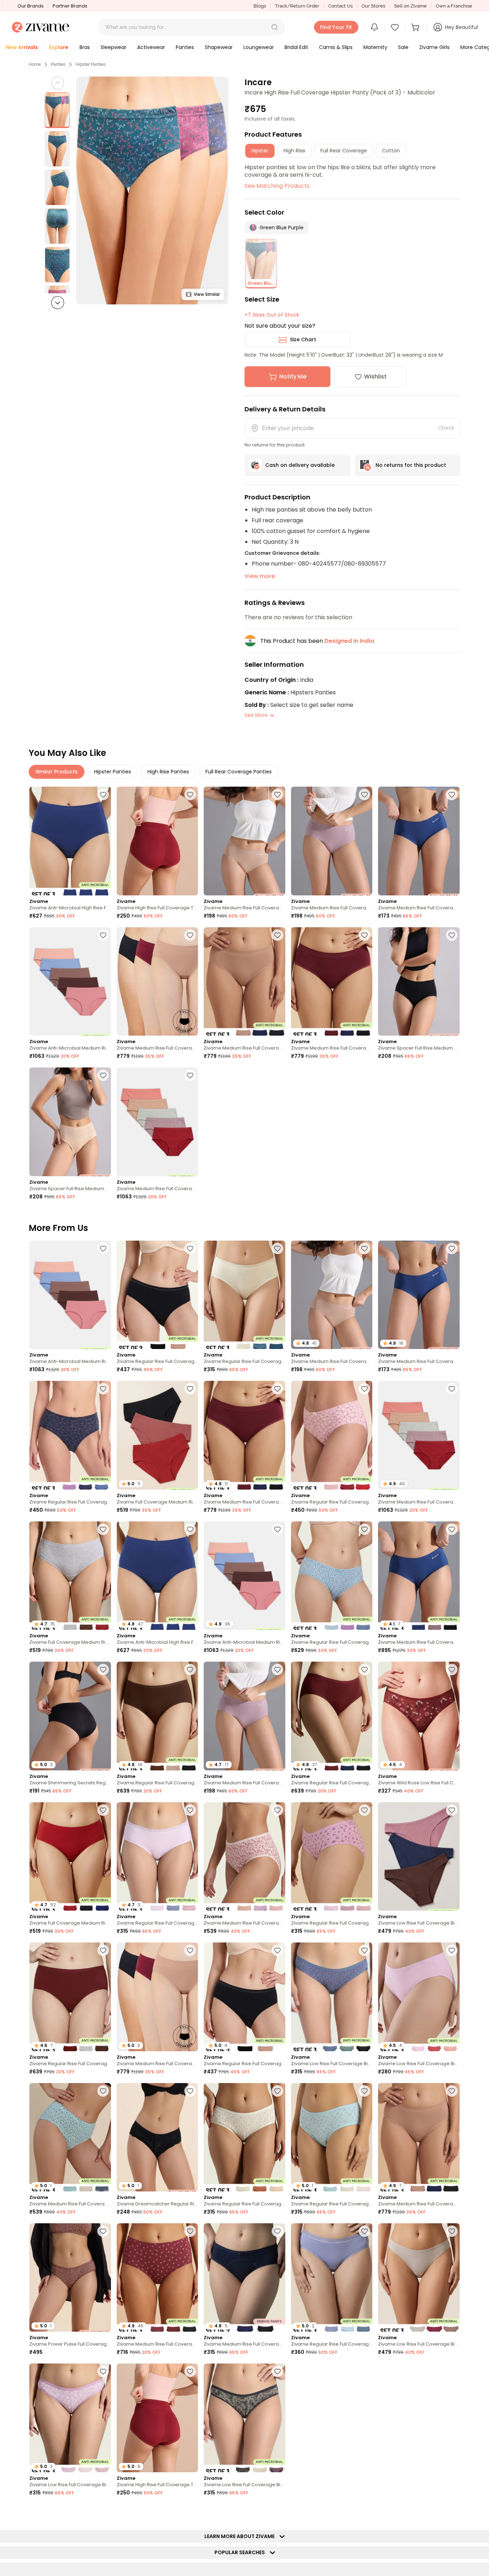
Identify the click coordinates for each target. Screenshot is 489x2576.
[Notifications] (374, 27)
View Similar (207, 294)
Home (35, 64)
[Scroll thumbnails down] (58, 303)
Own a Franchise (454, 6)
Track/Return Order (297, 6)
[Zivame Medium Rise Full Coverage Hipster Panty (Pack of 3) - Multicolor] (245, 1856)
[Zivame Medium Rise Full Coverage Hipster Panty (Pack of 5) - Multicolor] (158, 1122)
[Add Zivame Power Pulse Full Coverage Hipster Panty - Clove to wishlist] (103, 2231)
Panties (58, 64)
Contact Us (340, 6)
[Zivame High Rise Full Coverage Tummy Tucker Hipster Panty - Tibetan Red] (158, 841)
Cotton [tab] (391, 151)
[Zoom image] (152, 190)
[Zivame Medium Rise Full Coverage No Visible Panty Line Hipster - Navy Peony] (419, 841)
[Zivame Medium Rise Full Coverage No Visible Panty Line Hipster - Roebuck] (245, 841)
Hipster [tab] (260, 151)
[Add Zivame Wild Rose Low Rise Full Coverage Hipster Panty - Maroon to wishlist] (452, 1670)
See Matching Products (277, 186)
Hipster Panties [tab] (113, 772)
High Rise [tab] (294, 151)
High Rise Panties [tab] (168, 772)
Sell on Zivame (410, 6)
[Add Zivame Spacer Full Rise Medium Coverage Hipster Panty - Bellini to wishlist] (103, 1075)
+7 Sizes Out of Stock (272, 315)
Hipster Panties (91, 64)
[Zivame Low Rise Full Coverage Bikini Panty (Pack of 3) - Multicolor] (419, 1856)
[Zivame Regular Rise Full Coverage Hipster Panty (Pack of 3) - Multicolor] (245, 1295)
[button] (275, 27)
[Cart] (416, 27)
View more (260, 576)
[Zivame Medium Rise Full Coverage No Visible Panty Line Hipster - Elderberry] (332, 841)
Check (446, 428)
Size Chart (303, 339)
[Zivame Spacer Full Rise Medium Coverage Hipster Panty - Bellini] (70, 1122)
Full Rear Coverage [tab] (344, 151)
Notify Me (293, 377)
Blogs (260, 6)
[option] (57, 110)
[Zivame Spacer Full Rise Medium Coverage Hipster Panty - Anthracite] (419, 981)
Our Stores (373, 6)
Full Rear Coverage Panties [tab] (239, 772)
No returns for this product (411, 465)
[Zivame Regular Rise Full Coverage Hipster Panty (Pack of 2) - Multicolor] (158, 1295)
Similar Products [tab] (57, 772)
